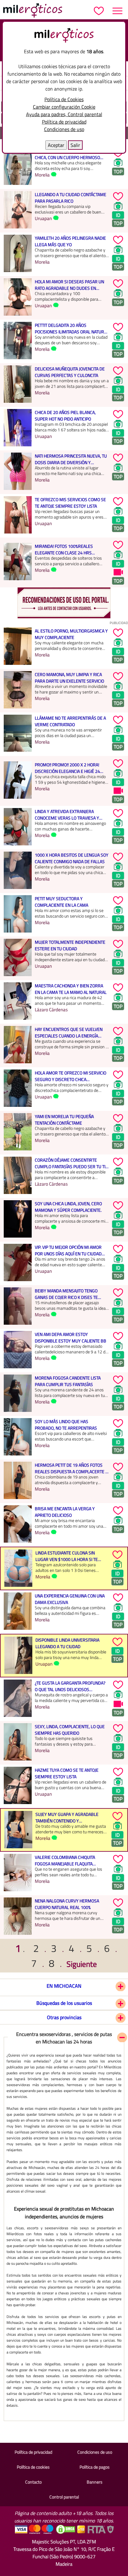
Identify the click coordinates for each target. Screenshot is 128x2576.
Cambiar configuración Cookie (64, 107)
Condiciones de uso (64, 129)
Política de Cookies (64, 99)
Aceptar (56, 145)
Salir (75, 145)
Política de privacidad (64, 122)
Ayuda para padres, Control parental (64, 114)
